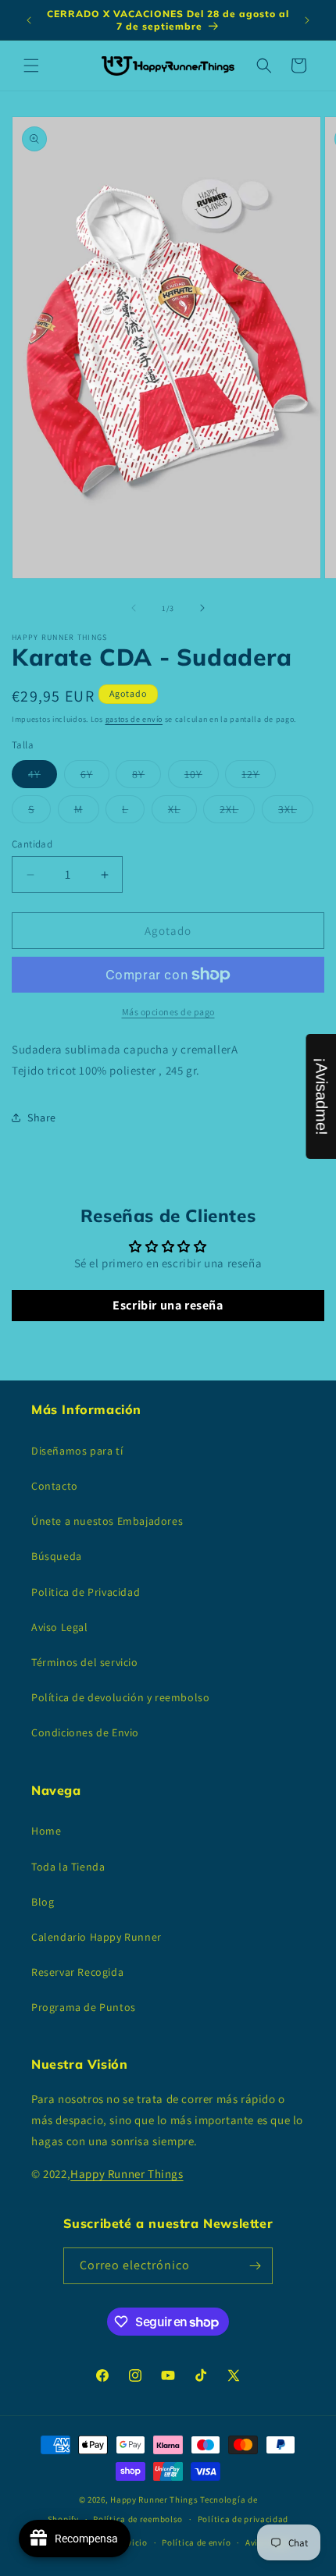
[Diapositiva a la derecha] (202, 608)
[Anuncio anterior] (29, 20)
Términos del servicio (85, 1662)
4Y (43, 777)
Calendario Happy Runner (97, 1937)
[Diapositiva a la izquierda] (134, 608)
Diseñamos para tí (77, 1451)
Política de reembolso (138, 2519)
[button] (31, 66)
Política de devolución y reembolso (120, 1697)
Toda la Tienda (68, 1867)
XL (182, 812)
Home (46, 1831)
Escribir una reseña (168, 1305)
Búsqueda (57, 1556)
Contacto (55, 1486)
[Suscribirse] (255, 2266)
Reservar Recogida (77, 1972)
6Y (95, 777)
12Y (259, 777)
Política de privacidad (243, 2519)
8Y (147, 777)
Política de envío (196, 2542)
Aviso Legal (60, 1627)
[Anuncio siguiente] (307, 20)
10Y (202, 777)
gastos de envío (134, 719)
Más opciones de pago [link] (168, 1012)
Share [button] (42, 1117)
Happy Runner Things (127, 2174)
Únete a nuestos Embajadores (107, 1521)
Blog (43, 1902)
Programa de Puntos (84, 2007)
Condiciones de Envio (85, 1732)
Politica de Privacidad (86, 1592)
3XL (296, 812)
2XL (237, 812)
